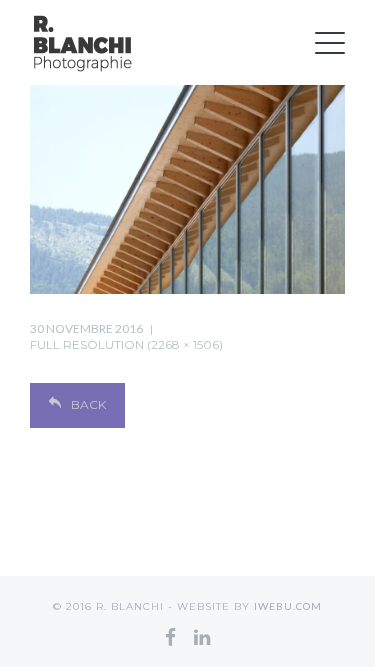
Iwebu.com (288, 606)
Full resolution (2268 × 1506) (126, 344)
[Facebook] (170, 637)
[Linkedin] (202, 637)
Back (88, 404)
